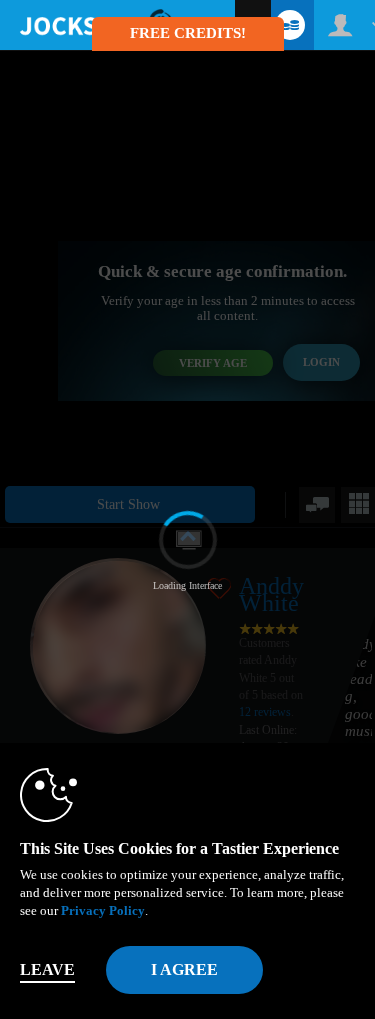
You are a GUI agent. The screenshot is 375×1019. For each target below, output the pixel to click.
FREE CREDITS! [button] (188, 33)
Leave (47, 969)
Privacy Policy (103, 910)
